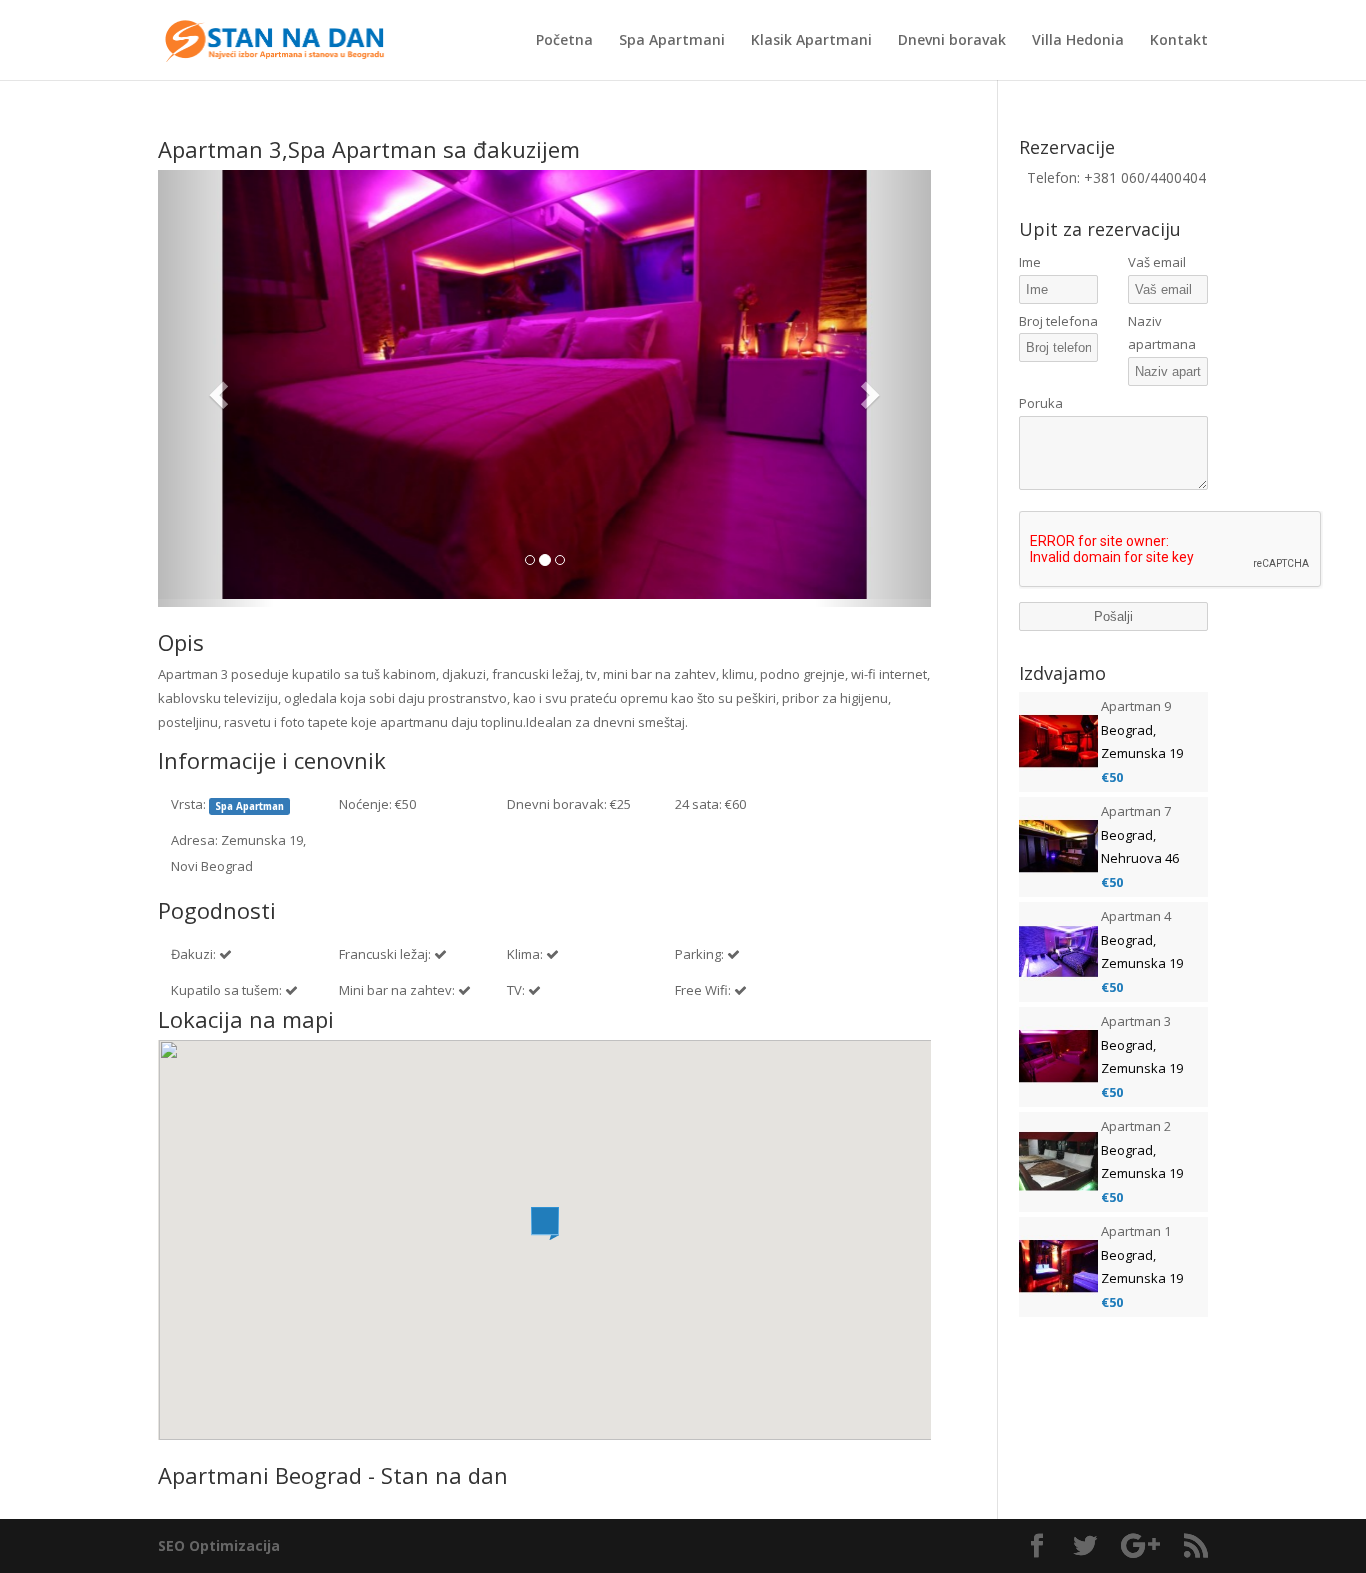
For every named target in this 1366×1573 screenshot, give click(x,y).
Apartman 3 (1136, 1021)
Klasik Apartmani (811, 41)
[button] (216, 388)
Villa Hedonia (1078, 41)
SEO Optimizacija (219, 1545)
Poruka (1041, 403)
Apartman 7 (1136, 811)
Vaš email (1157, 262)
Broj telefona (1058, 321)
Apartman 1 (1136, 1231)
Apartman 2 (1136, 1126)
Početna (564, 41)
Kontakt (1179, 41)
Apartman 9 (1136, 706)
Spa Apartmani (672, 41)
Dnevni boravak (952, 41)
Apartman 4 (1136, 916)
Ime (1030, 262)
